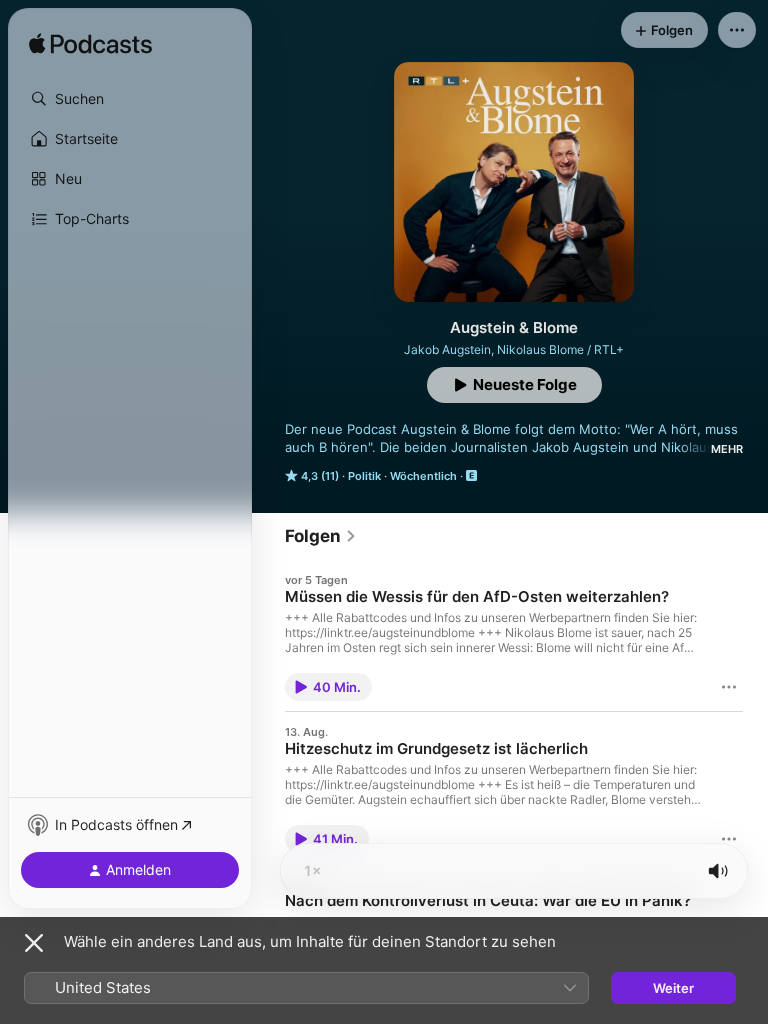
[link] (321, 536)
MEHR (727, 449)
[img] (90, 45)
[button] (130, 99)
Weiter (673, 988)
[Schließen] (34, 943)
